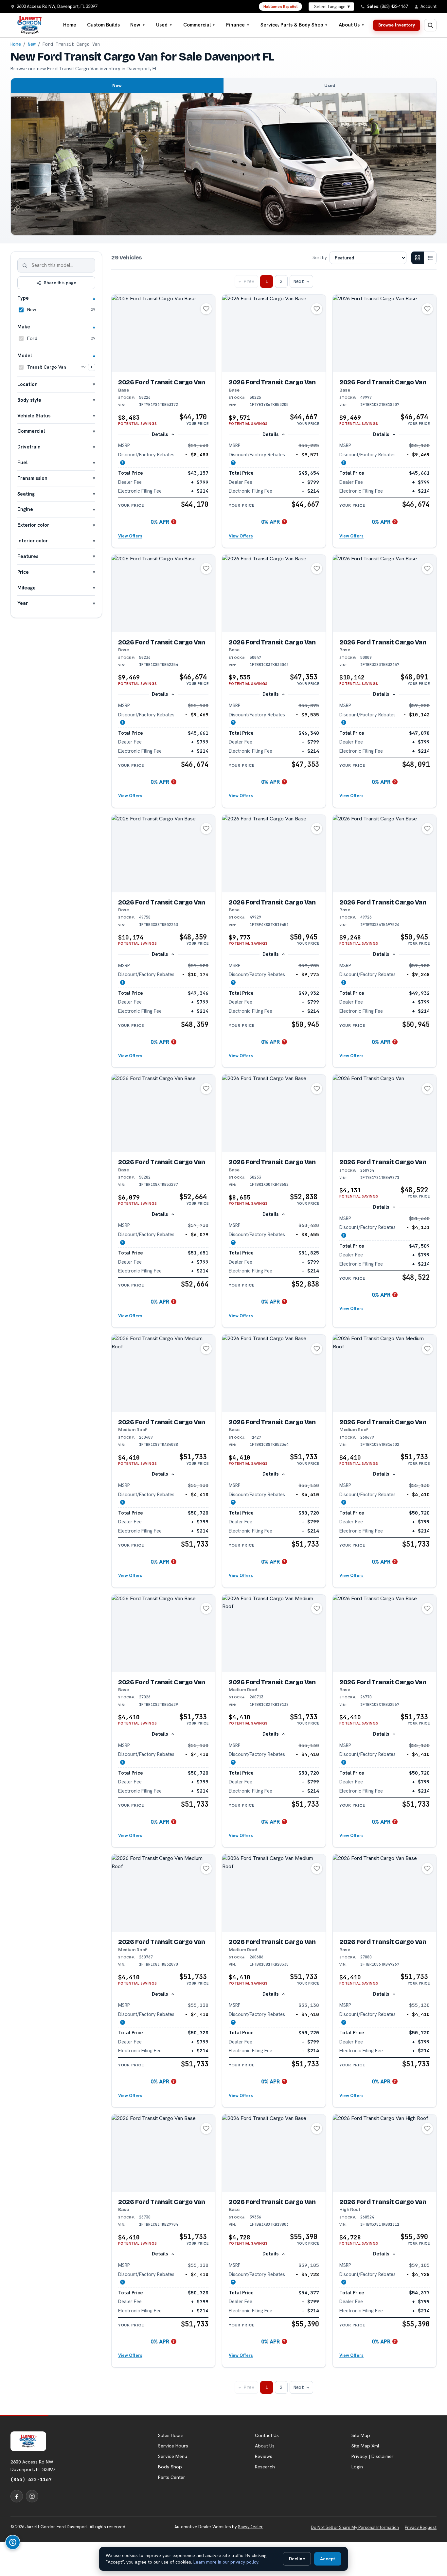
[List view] (430, 258)
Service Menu (173, 2456)
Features (28, 556)
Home (70, 25)
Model (25, 355)
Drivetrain (29, 447)
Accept (328, 2559)
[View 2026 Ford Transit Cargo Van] (163, 333)
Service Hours (173, 2446)
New (138, 25)
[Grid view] (418, 258)
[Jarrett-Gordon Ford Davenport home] (30, 25)
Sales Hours (171, 2435)
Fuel (22, 462)
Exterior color (33, 525)
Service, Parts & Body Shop (294, 25)
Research (265, 2467)
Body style (29, 400)
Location (27, 384)
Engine (25, 509)
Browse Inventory (397, 25)
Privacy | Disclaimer (373, 2456)
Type (23, 298)
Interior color (33, 541)
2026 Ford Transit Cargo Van (162, 386)
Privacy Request (421, 2527)
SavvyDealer (250, 2527)
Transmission (32, 478)
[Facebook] (17, 2496)
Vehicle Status (34, 416)
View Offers (130, 536)
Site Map (361, 2435)
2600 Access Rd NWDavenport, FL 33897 (33, 2465)
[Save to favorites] (206, 309)
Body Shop (170, 2467)
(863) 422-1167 (31, 2479)
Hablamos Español (281, 7)
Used (164, 25)
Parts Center (172, 2477)
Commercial (199, 25)
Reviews (264, 2456)
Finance (238, 25)
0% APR (160, 522)
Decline (297, 2559)
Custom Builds (103, 25)
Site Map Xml (365, 2446)
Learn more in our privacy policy (226, 2562)
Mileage (27, 588)
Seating (26, 494)
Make (24, 327)
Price (23, 572)
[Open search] (430, 25)
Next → (301, 281)
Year (23, 603)
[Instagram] (32, 2496)
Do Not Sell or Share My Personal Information (355, 2527)
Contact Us (267, 2435)
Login (357, 2467)
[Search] (25, 265)
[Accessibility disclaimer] (13, 2542)
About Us (352, 25)
